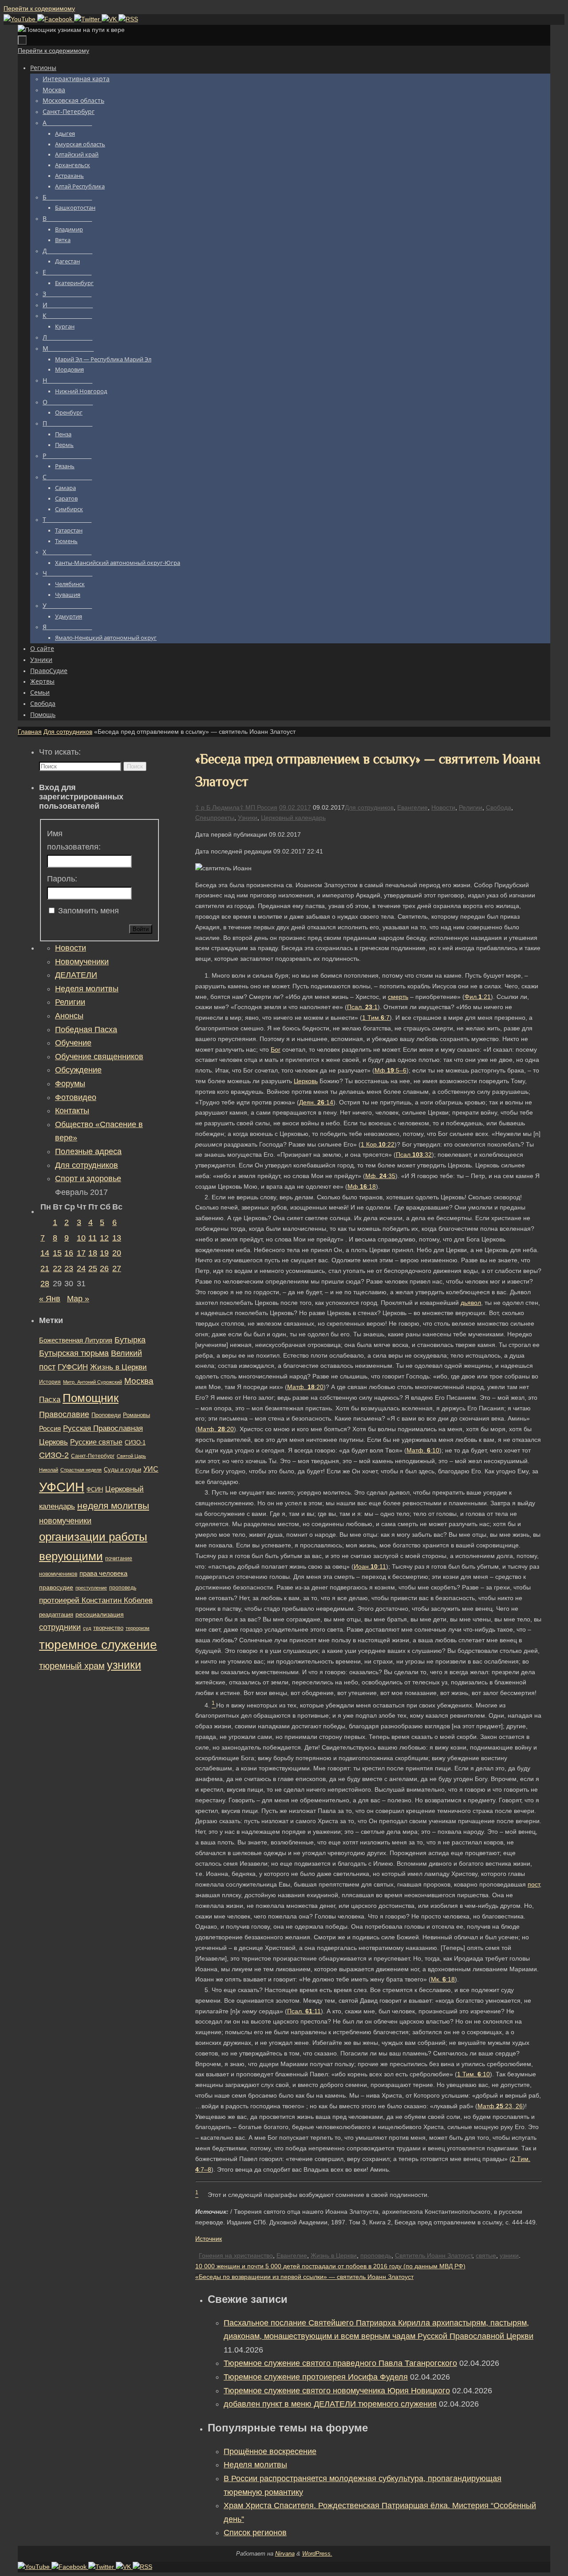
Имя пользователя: (74, 840)
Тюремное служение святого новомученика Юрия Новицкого (337, 2391)
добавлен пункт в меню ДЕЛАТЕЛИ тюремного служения (330, 2404)
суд (87, 1628)
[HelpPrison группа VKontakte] (110, 19)
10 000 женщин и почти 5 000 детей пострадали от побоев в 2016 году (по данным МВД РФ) (330, 2266)
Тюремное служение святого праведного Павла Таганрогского (340, 2363)
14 (45, 1253)
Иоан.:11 (370, 1566)
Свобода (499, 807)
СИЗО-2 (54, 1455)
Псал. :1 (362, 1007)
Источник (209, 2239)
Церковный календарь (293, 818)
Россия (50, 1428)
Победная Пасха (86, 1030)
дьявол (471, 1303)
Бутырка (130, 1340)
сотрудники (60, 1627)
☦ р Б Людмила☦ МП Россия (236, 807)
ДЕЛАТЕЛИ (76, 975)
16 (69, 1253)
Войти (141, 929)
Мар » (78, 1299)
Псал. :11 (304, 2011)
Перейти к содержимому (39, 8)
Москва (139, 1381)
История (50, 1382)
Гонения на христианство (236, 2255)
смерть (398, 997)
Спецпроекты (215, 818)
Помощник (91, 1398)
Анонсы (69, 1016)
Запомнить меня (89, 911)
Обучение (73, 1043)
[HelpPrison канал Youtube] (20, 19)
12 (104, 1238)
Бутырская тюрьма (74, 1353)
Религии (471, 807)
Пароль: (62, 879)
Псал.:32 (414, 1155)
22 (57, 1268)
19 (104, 1253)
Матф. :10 (423, 1450)
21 (45, 1268)
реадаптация (56, 1615)
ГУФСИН (73, 1367)
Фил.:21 (478, 997)
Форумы (70, 1084)
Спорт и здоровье (88, 1178)
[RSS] (128, 19)
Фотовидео (76, 1097)
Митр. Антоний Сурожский (93, 1382)
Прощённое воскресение (270, 2451)
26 (104, 1268)
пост (534, 1884)
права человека (103, 1573)
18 (93, 1253)
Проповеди (106, 1415)
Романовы (136, 1415)
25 (93, 1268)
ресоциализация (100, 1614)
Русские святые (96, 1442)
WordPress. (317, 2554)
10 (81, 1238)
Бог (276, 1049)
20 (117, 1253)
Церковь (306, 1081)
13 (117, 1238)
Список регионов (255, 2533)
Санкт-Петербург (93, 1456)
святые (486, 2255)
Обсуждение (78, 1070)
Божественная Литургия (76, 1340)
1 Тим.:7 (376, 1018)
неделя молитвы (113, 1505)
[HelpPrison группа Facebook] (56, 19)
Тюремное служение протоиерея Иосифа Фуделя (316, 2377)
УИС (151, 1469)
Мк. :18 (443, 1979)
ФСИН (95, 1490)
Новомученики (82, 962)
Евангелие (412, 807)
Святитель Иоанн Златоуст (434, 2255)
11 (93, 1238)
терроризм (138, 1628)
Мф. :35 (380, 1176)
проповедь (376, 2255)
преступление (91, 1588)
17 (81, 1253)
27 (117, 1268)
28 (45, 1284)
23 (69, 1268)
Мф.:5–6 (390, 1070)
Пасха (50, 1400)
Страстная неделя (81, 1470)
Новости (443, 807)
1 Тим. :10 (473, 2074)
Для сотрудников (68, 732)
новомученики (65, 1521)
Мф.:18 (362, 1186)
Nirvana (285, 2554)
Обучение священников (99, 1057)
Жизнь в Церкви (334, 2255)
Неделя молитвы (255, 2465)
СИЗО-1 (135, 1443)
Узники (248, 818)
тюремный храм (72, 1666)
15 (57, 1253)
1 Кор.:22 (378, 1144)
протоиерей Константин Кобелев (96, 1600)
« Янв (50, 1299)
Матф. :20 (305, 1387)
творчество (108, 1628)
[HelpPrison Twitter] (88, 19)
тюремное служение (98, 1645)
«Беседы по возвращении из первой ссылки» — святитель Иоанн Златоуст (304, 2277)
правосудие (56, 1587)
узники (509, 2255)
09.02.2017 (295, 807)
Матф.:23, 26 (500, 2106)
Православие (64, 1414)
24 (81, 1268)
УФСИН (62, 1487)
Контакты (72, 1111)
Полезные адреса (88, 1151)
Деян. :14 (316, 1102)
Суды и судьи (122, 1470)
